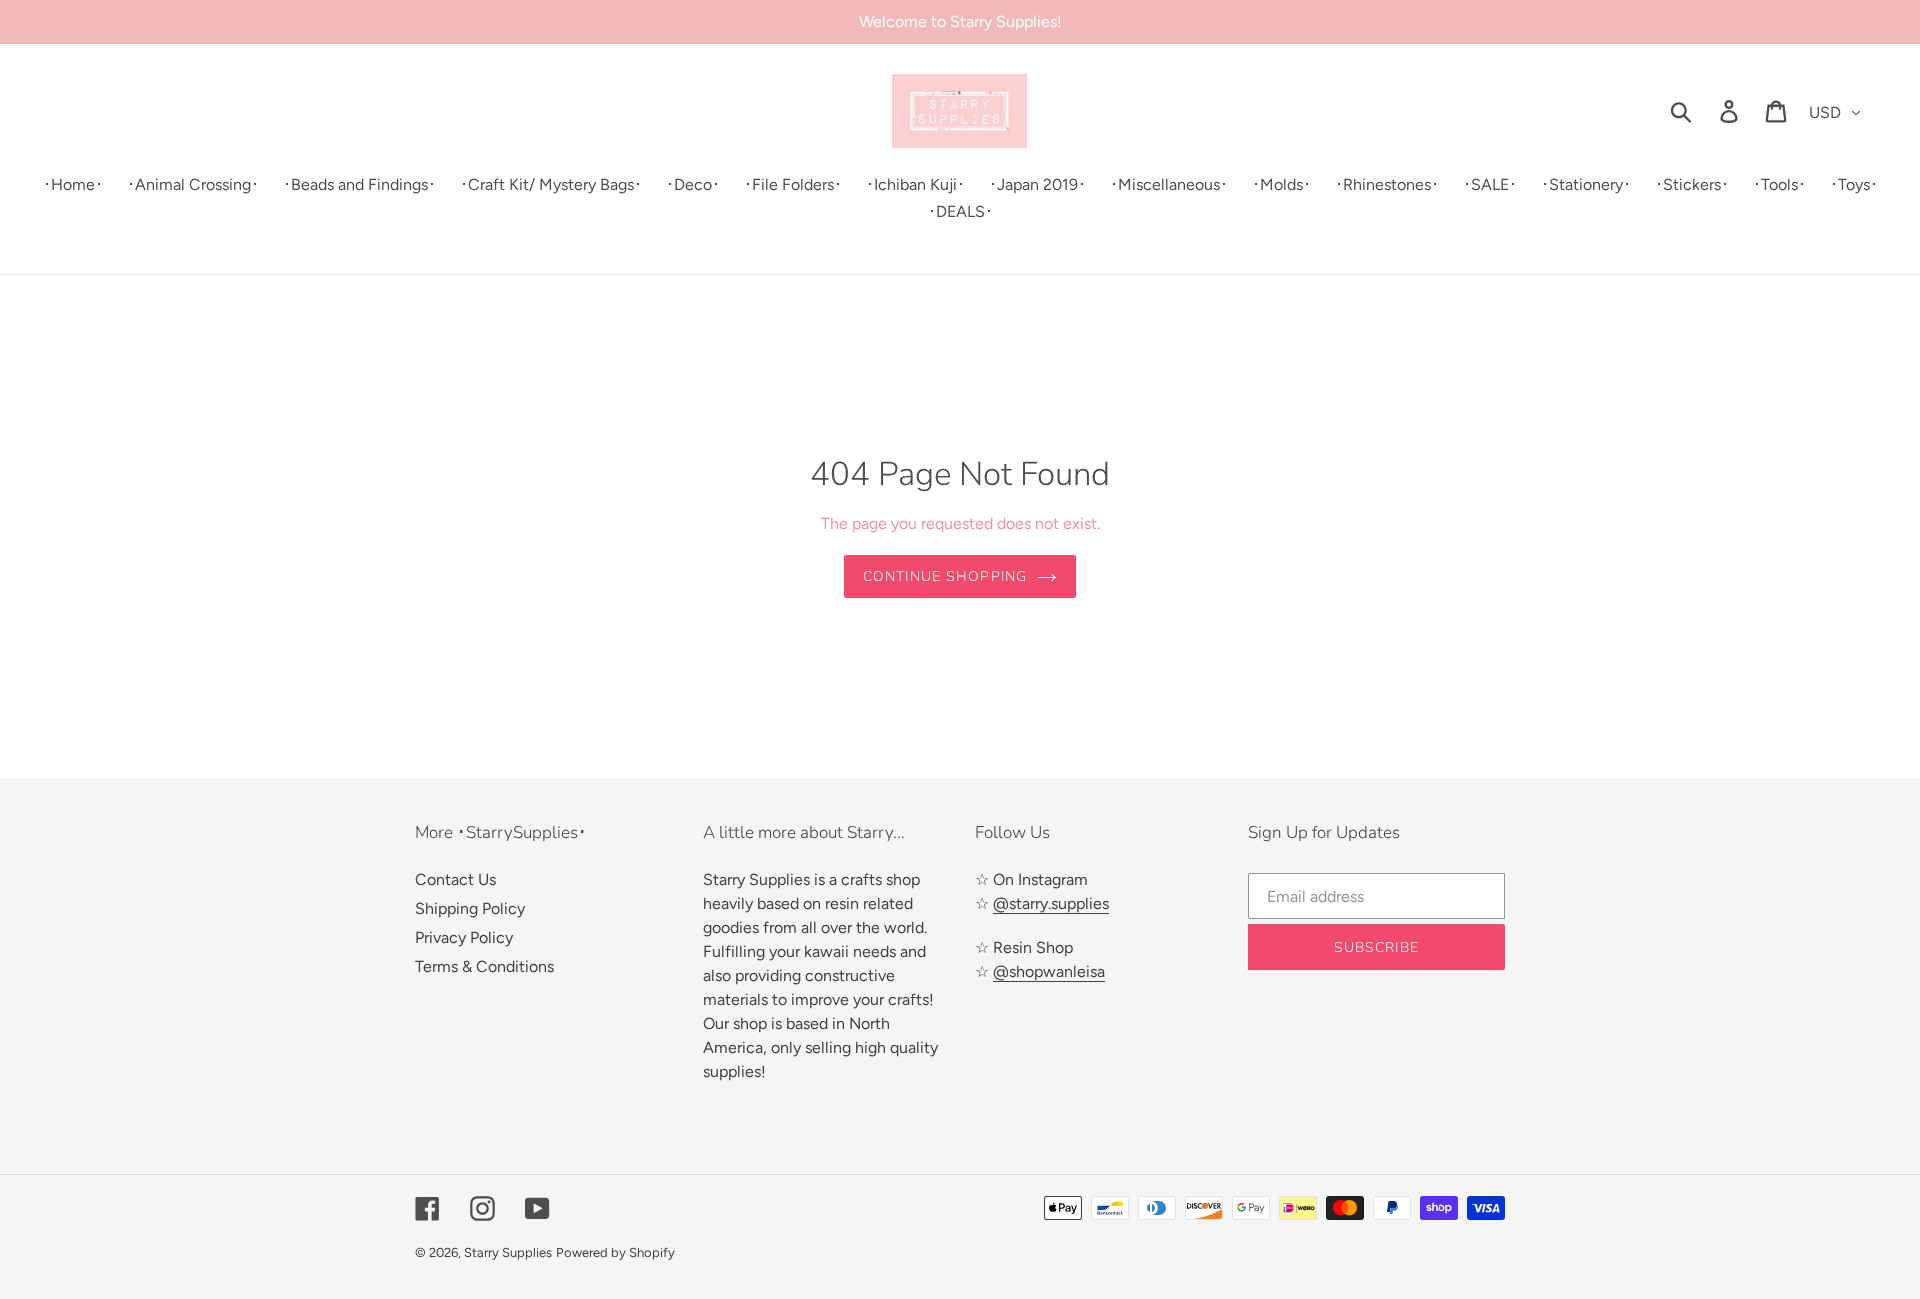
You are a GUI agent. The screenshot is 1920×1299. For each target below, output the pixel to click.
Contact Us (455, 879)
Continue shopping (945, 576)
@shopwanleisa (1049, 971)
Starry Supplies (508, 1252)
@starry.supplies (1051, 903)
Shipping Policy (470, 908)
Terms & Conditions (484, 966)
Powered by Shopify (615, 1252)
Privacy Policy (464, 937)
